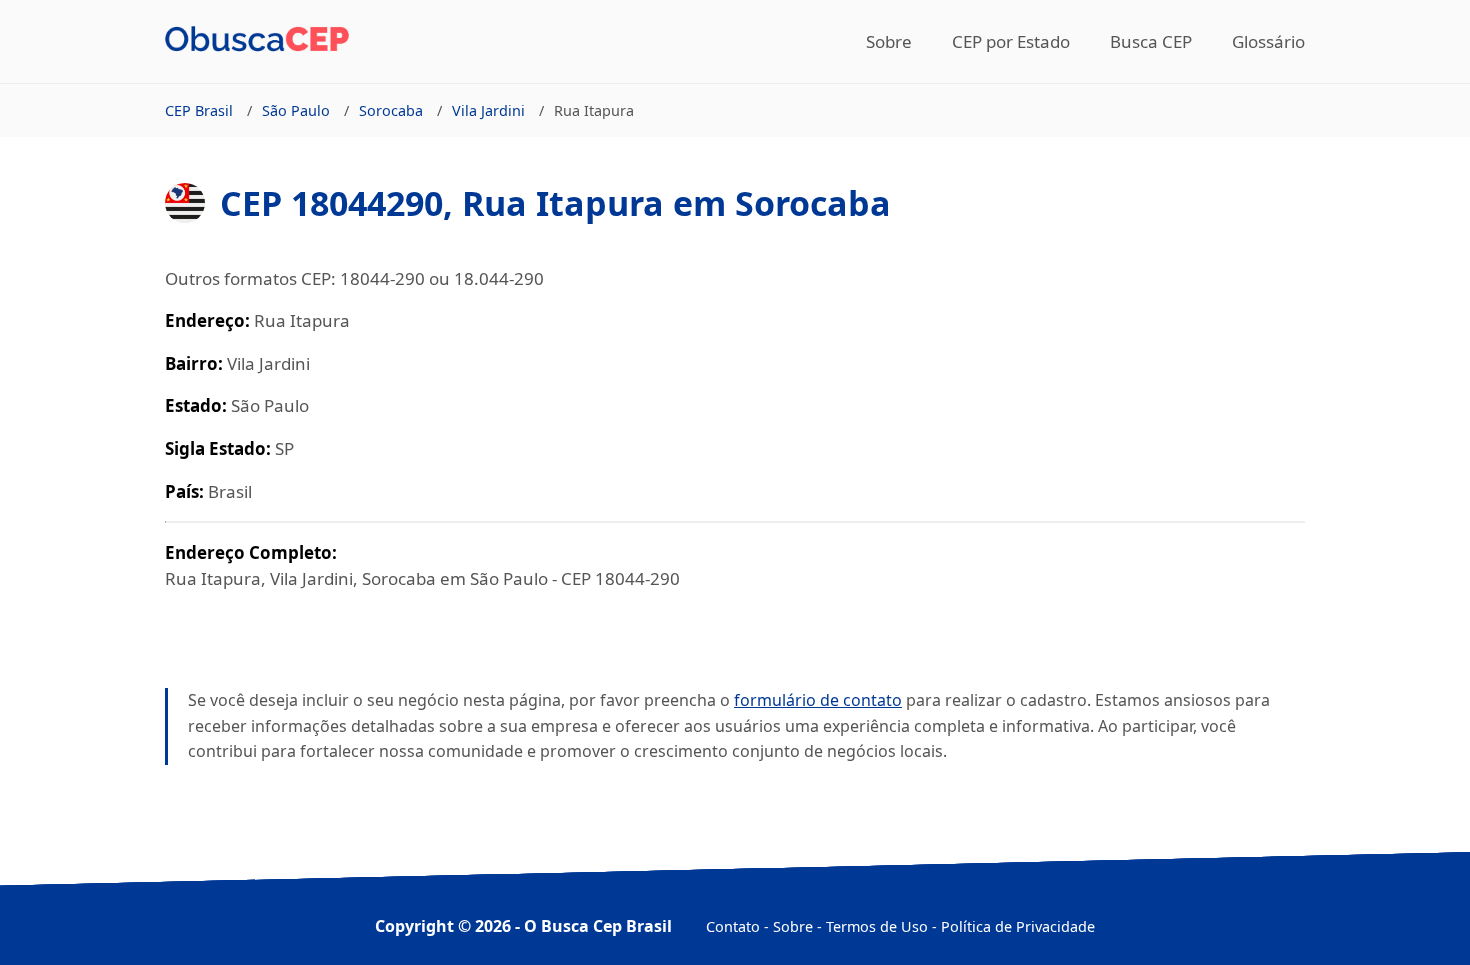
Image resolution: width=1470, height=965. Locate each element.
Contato (733, 926)
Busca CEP (1151, 41)
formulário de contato (818, 700)
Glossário (1268, 41)
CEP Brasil (199, 110)
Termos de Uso (877, 926)
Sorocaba (391, 110)
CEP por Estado (1011, 41)
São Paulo (296, 110)
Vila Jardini (488, 110)
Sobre (889, 41)
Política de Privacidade (1018, 926)
